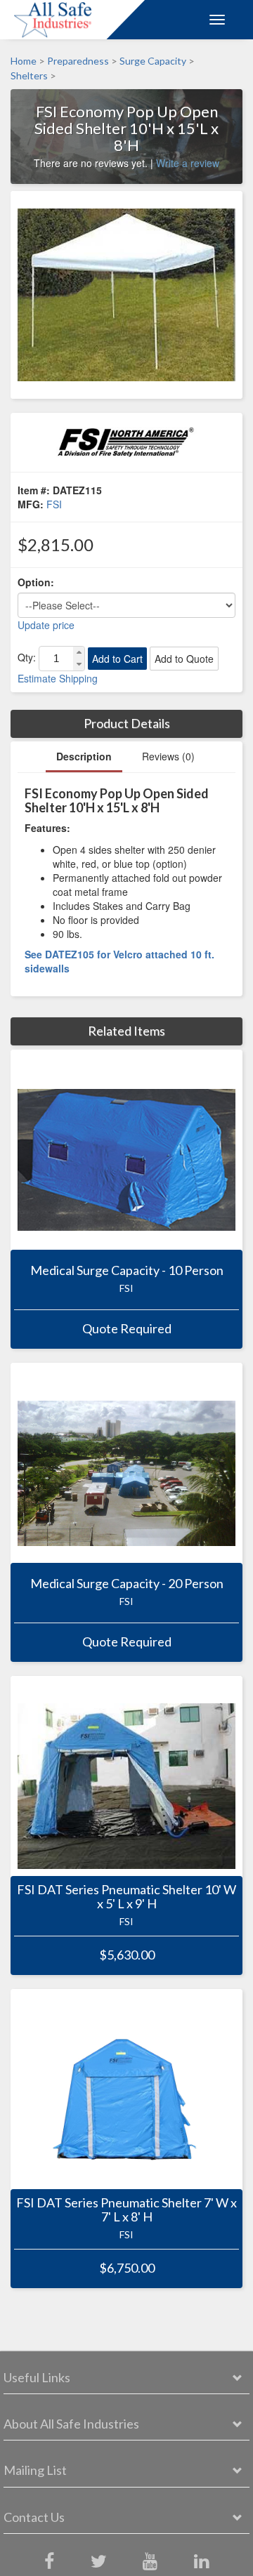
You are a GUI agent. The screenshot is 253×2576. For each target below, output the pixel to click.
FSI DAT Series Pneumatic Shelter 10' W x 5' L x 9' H (126, 1897)
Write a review (188, 163)
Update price (46, 625)
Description (84, 756)
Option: (36, 582)
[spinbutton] (56, 659)
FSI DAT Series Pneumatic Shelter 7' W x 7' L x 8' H (126, 2210)
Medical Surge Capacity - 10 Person (127, 1271)
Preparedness (78, 61)
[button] (79, 653)
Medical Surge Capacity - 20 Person (127, 1584)
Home (24, 61)
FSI (54, 504)
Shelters (29, 76)
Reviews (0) (168, 756)
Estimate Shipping (58, 678)
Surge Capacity (153, 61)
